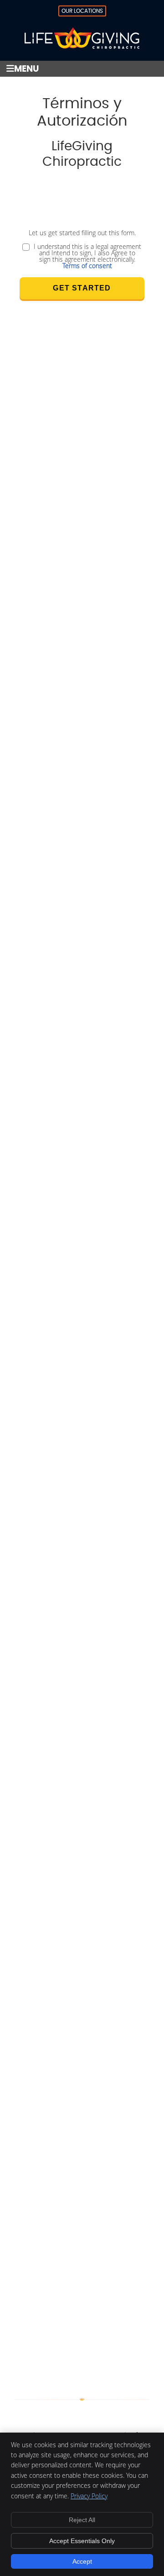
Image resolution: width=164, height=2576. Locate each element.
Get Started (82, 288)
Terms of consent (87, 266)
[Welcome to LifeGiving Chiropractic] (82, 46)
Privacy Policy (89, 2496)
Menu (26, 69)
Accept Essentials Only (82, 2541)
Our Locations (82, 11)
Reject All (82, 2520)
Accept (82, 2561)
